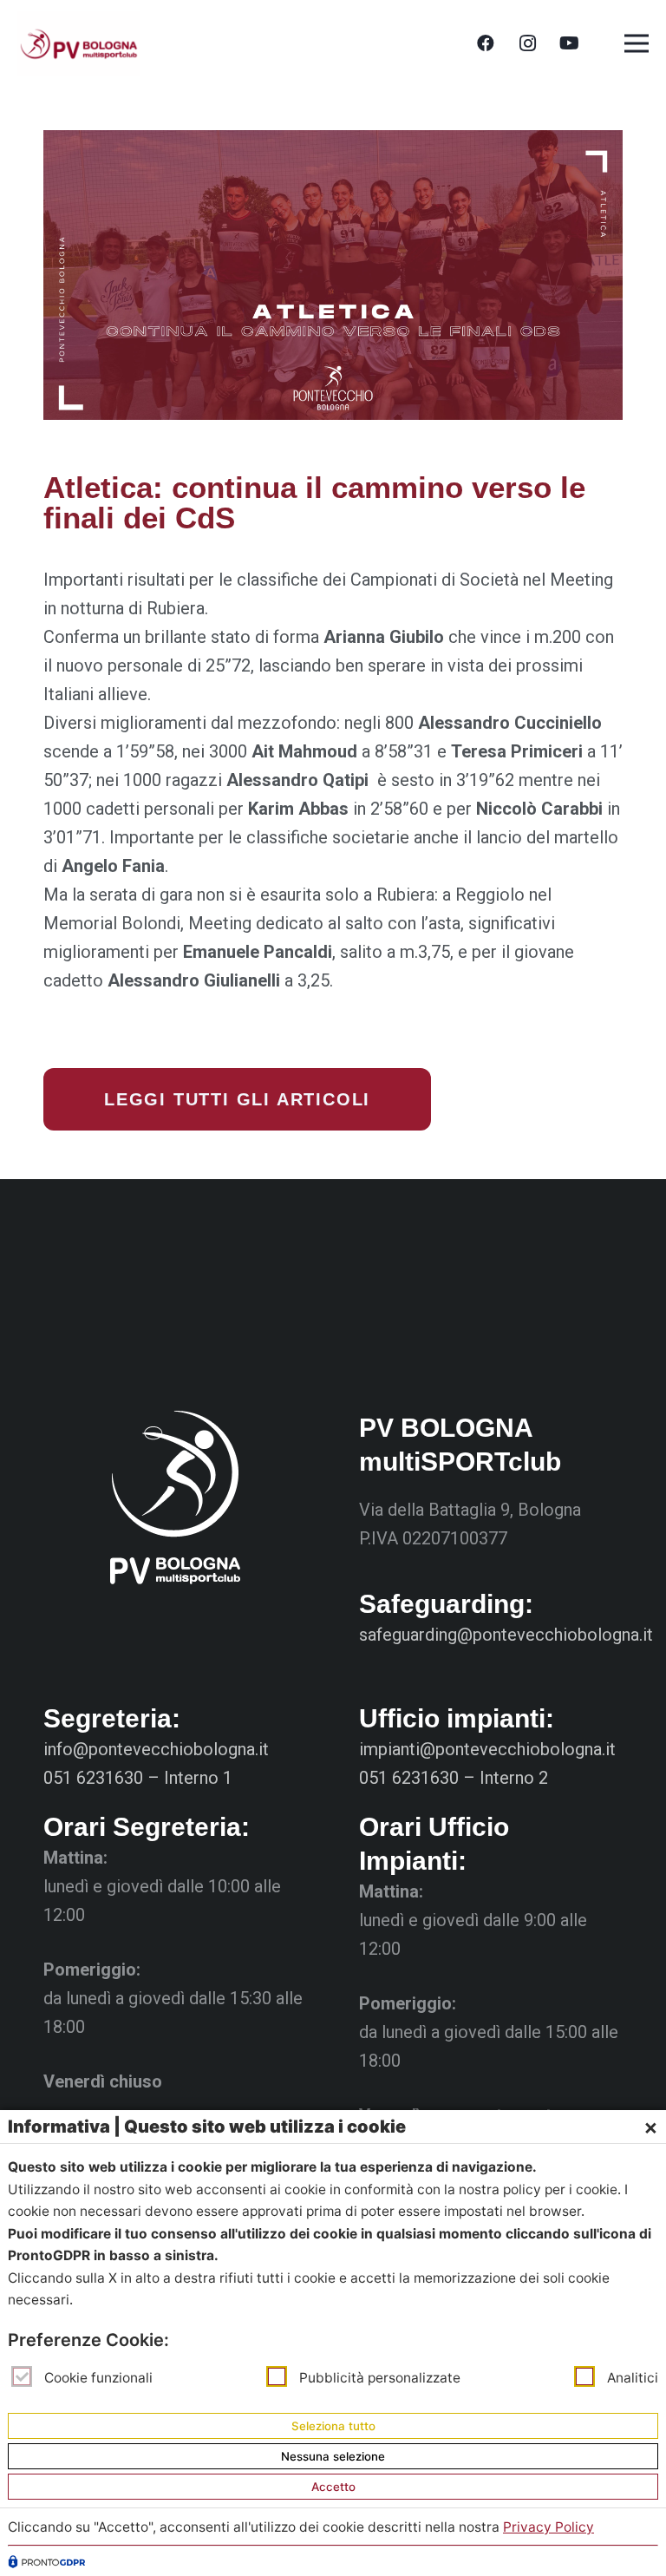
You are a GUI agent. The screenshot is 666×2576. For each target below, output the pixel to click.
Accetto (333, 2487)
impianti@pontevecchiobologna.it (487, 1749)
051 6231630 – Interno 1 (138, 1778)
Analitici (633, 2378)
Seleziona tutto (333, 2426)
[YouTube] (569, 43)
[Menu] (637, 43)
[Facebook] (486, 43)
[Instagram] (527, 43)
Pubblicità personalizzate (380, 2378)
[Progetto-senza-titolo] (78, 44)
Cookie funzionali (98, 2378)
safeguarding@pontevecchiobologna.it (506, 1635)
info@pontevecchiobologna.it (156, 1749)
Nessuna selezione (333, 2456)
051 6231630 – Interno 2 (454, 1778)
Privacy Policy (548, 2527)
